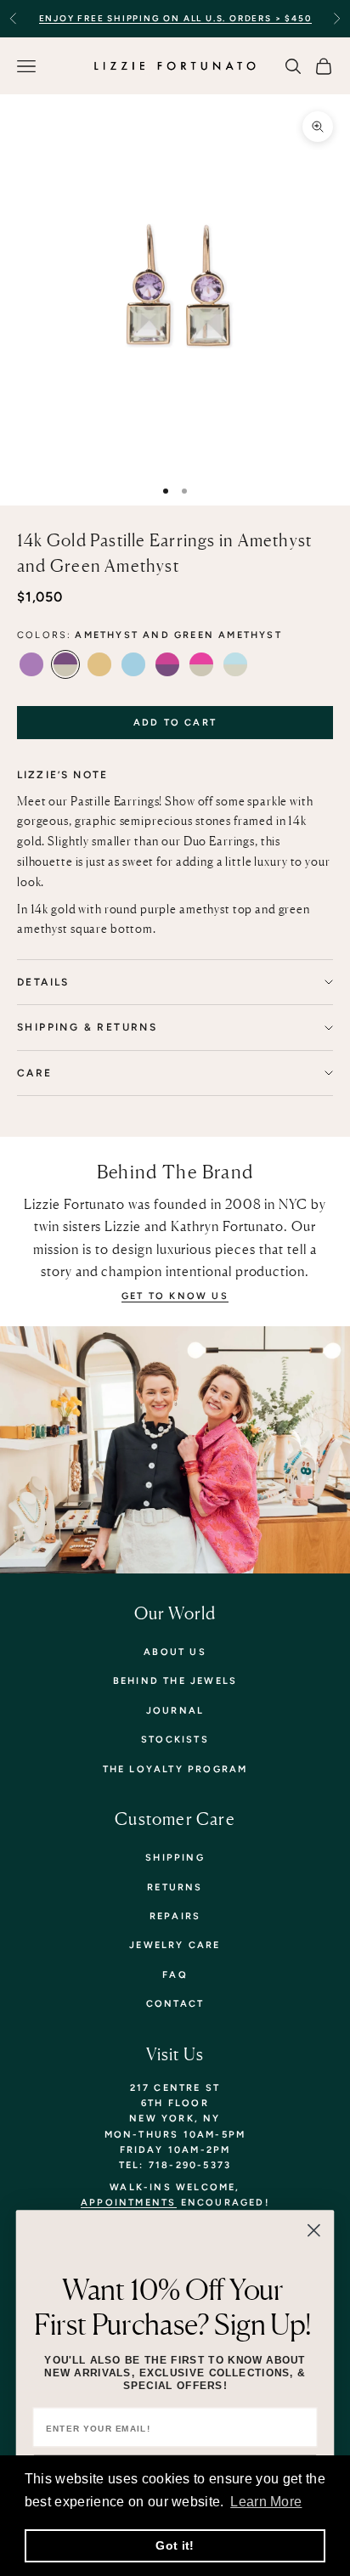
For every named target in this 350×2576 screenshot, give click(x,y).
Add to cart (175, 723)
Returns (175, 1887)
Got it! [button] (175, 2545)
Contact (175, 2004)
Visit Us (175, 2054)
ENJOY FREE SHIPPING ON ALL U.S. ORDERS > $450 (175, 18)
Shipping (175, 1858)
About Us (175, 1652)
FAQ (175, 1975)
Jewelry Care (175, 1945)
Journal (175, 1711)
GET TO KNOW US (175, 1296)
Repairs (175, 1916)
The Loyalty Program (175, 1769)
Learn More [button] (266, 2502)
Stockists (175, 1740)
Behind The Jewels (175, 1681)
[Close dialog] (314, 2231)
